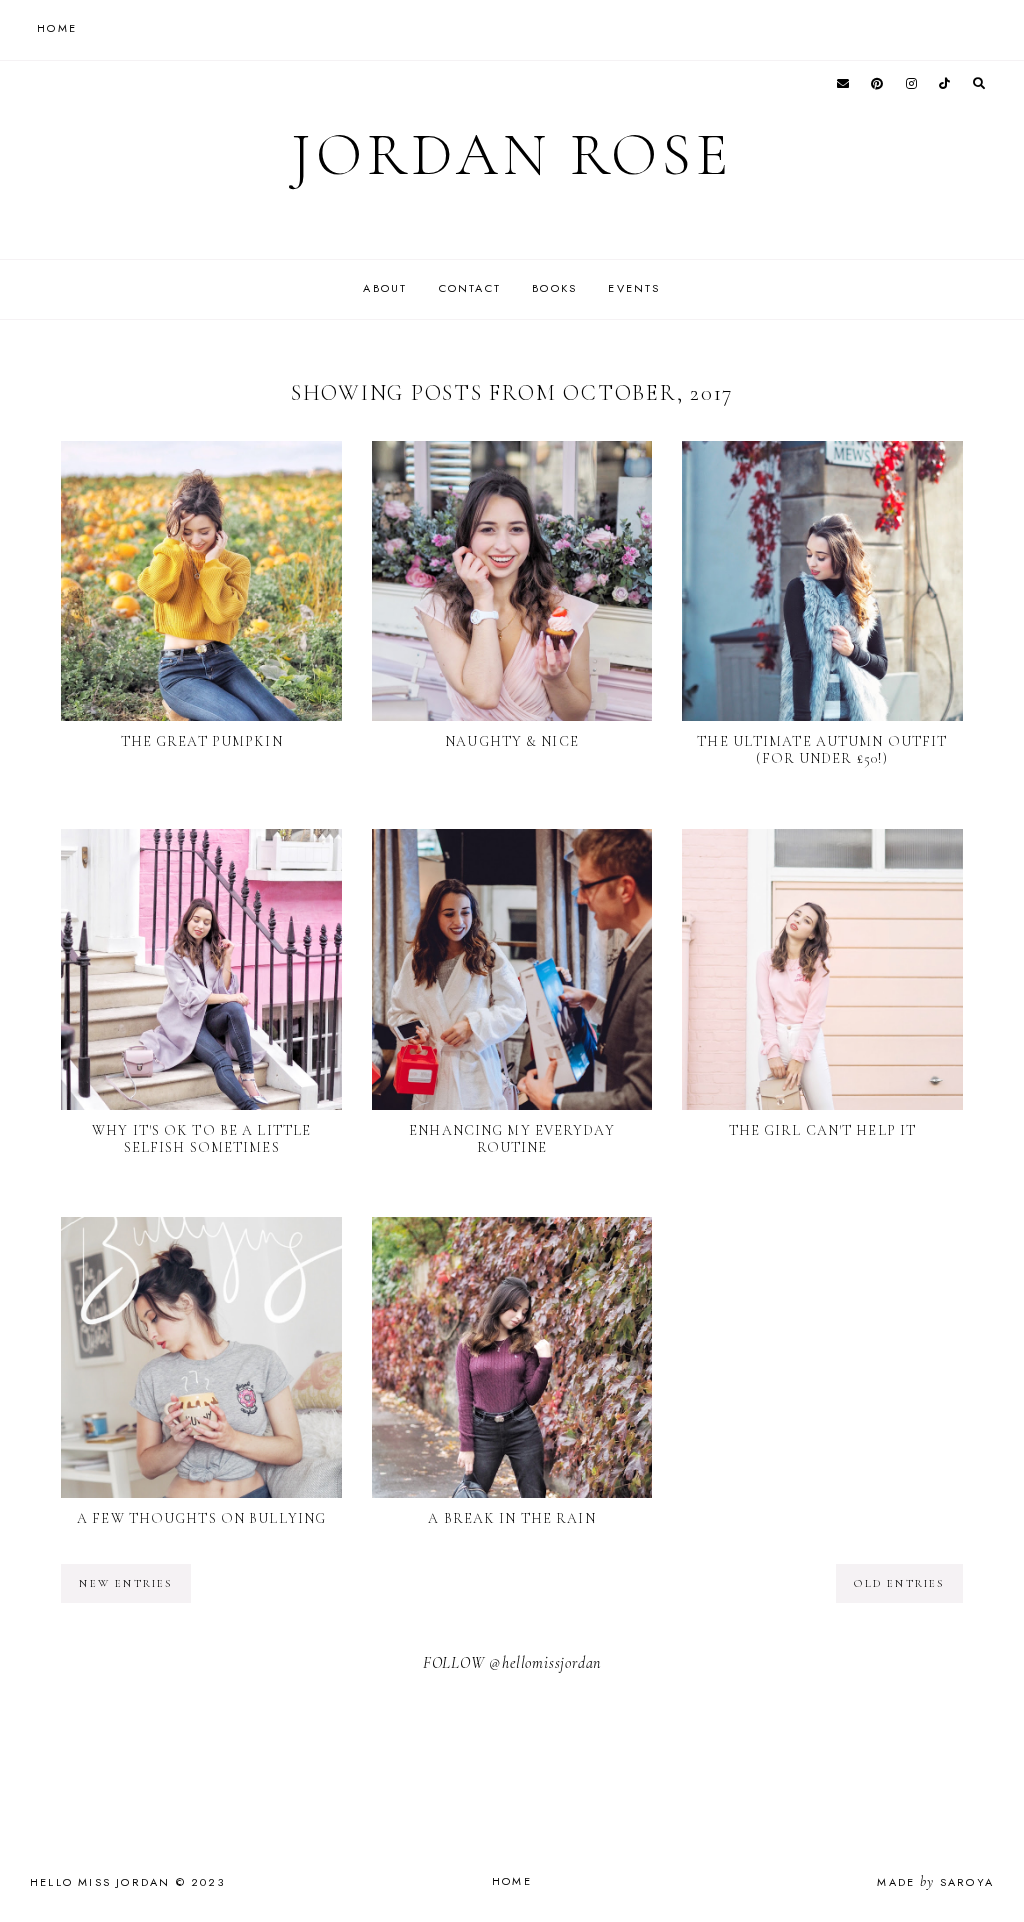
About (385, 288)
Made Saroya (935, 1882)
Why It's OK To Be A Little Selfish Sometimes (201, 1139)
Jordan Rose (512, 155)
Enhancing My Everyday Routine (512, 1139)
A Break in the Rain (511, 1518)
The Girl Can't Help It (823, 1130)
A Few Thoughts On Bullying (201, 1518)
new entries (125, 1583)
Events (634, 288)
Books (554, 288)
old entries (899, 1583)
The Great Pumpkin (202, 741)
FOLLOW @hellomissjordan (512, 1663)
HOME (57, 28)
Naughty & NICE (512, 741)
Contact (470, 288)
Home (512, 1881)
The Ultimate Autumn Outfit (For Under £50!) (822, 750)
